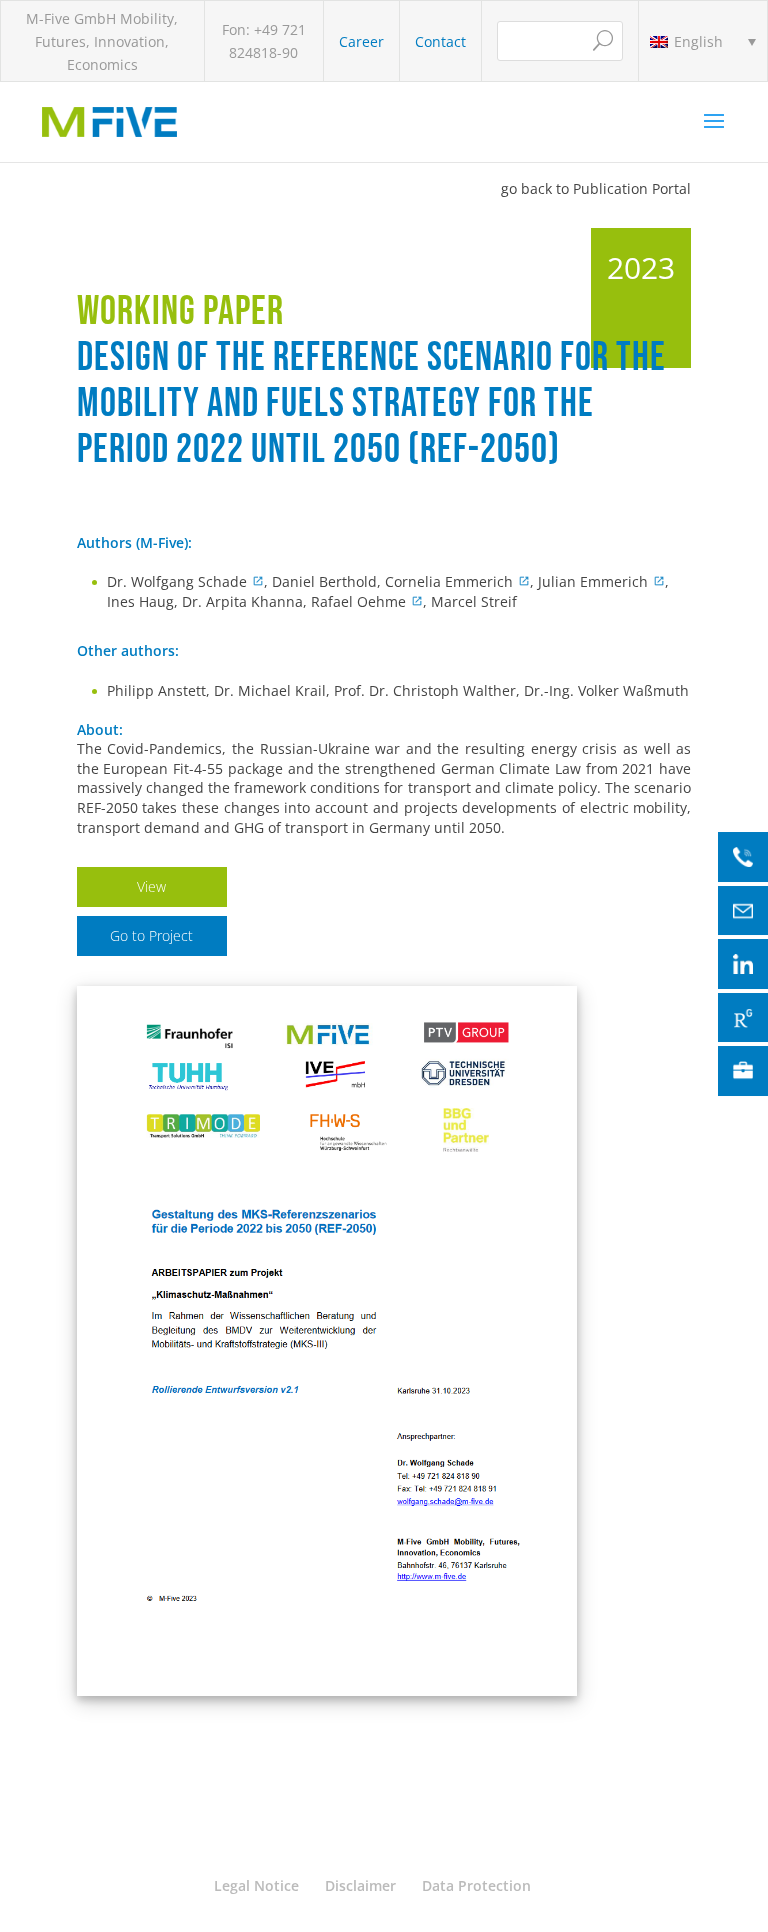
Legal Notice (256, 1885)
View (151, 886)
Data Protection (476, 1885)
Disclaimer (360, 1885)
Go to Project (151, 935)
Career (361, 41)
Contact (440, 41)
